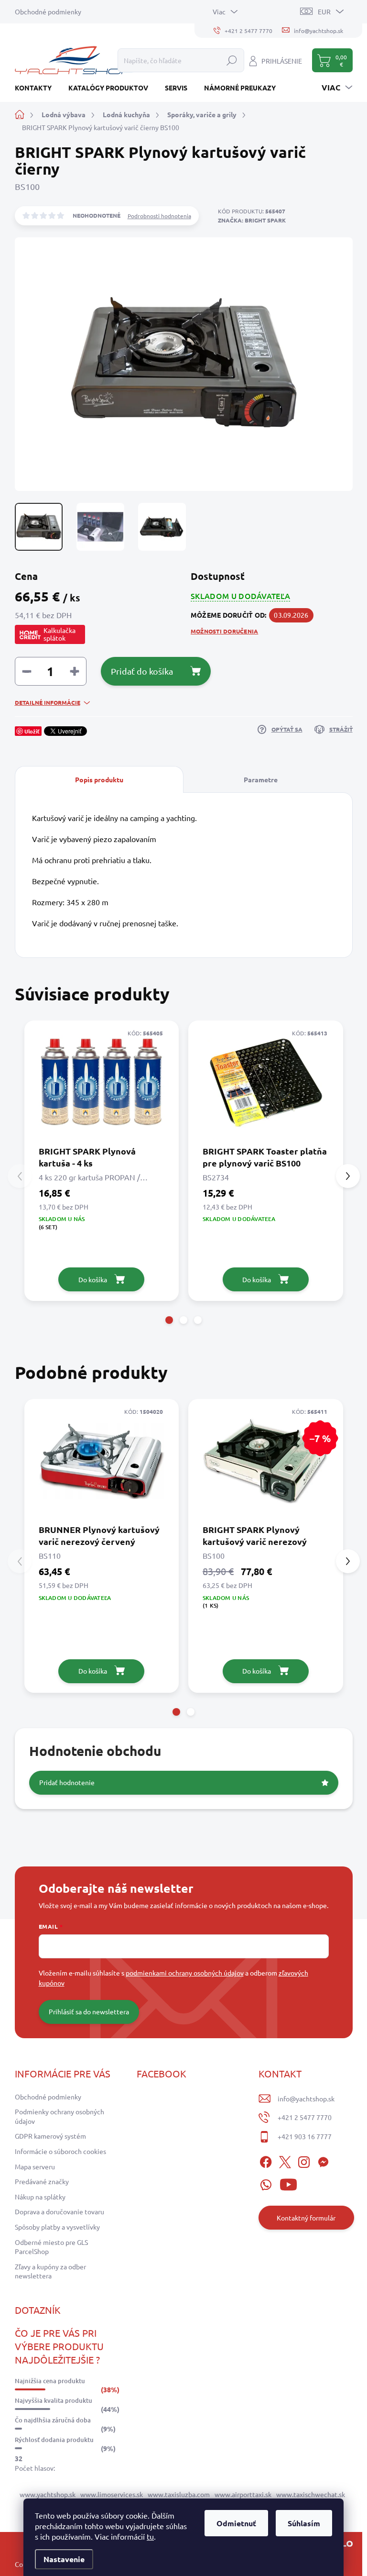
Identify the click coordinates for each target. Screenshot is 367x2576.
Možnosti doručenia (224, 631)
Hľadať (232, 60)
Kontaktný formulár (306, 2218)
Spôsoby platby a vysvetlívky (57, 2227)
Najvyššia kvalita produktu (54, 2400)
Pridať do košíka (142, 671)
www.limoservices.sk (112, 2494)
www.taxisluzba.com (179, 2494)
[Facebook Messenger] (323, 2160)
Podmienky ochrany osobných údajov (59, 2116)
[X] (285, 2160)
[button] (169, 1320)
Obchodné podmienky (48, 11)
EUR (324, 11)
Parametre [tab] (261, 779)
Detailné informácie (48, 702)
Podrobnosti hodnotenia (159, 216)
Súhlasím (304, 2523)
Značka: (252, 220)
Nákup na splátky (40, 2197)
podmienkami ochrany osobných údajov (185, 1973)
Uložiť (32, 731)
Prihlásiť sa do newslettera (89, 2011)
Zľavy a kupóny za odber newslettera (50, 2271)
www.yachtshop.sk (48, 2494)
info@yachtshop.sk (306, 2099)
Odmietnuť (236, 2523)
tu (150, 2536)
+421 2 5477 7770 (305, 2117)
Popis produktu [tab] (99, 779)
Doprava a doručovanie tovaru (59, 2211)
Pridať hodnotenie (67, 1782)
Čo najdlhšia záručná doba (53, 2420)
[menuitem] (37, 88)
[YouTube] (288, 2183)
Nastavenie (64, 2559)
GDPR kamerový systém (50, 2136)
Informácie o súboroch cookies (60, 2151)
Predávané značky (42, 2181)
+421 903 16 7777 (305, 2136)
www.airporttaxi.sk (243, 2494)
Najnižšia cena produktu (50, 2381)
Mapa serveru (35, 2166)
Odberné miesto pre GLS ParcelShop (51, 2247)
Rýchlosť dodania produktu (54, 2440)
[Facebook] (266, 2160)
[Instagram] (304, 2160)
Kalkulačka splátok (59, 634)
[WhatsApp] (266, 2183)
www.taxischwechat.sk (311, 2494)
